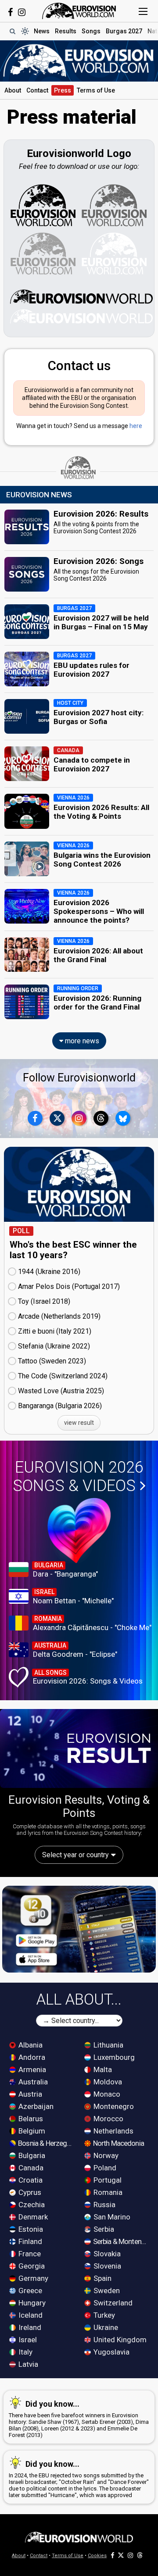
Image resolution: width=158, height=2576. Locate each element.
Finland (29, 2241)
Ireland (29, 2327)
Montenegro (113, 2106)
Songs (91, 31)
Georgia (31, 2266)
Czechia (31, 2205)
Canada (30, 2168)
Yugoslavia (111, 2352)
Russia (104, 2205)
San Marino (111, 2217)
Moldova (107, 2082)
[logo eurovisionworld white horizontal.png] (81, 316)
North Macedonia (118, 2143)
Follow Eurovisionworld (79, 1078)
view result (79, 1423)
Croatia (30, 2180)
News (42, 31)
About (13, 90)
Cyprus (29, 2192)
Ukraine (105, 2327)
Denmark (32, 2217)
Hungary (31, 2303)
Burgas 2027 (124, 31)
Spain (102, 2278)
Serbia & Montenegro (121, 2241)
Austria (29, 2094)
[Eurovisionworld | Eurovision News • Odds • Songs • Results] (79, 11)
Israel (27, 2340)
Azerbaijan (35, 2106)
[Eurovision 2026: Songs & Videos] (79, 1531)
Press (63, 90)
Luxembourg (113, 2057)
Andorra (31, 2057)
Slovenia (106, 2266)
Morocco (108, 2119)
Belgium (31, 2131)
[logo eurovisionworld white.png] (115, 253)
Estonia (30, 2229)
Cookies (97, 2556)
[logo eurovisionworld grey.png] (43, 253)
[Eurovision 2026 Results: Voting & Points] (79, 1748)
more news (81, 1041)
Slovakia (106, 2254)
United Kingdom (119, 2340)
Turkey (103, 2315)
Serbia (103, 2229)
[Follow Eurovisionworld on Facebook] (10, 12)
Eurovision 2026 (78, 1477)
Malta (102, 2069)
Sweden (106, 2291)
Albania (30, 2045)
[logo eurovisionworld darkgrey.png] (115, 205)
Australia (32, 2082)
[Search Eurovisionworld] (12, 31)
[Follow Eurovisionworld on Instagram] (22, 12)
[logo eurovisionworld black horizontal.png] (81, 296)
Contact (37, 90)
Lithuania (108, 2045)
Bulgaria (31, 2155)
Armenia (31, 2069)
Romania (107, 2192)
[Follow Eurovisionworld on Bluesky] (123, 1118)
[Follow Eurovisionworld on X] (57, 1118)
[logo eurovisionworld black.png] (43, 205)
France (29, 2254)
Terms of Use (96, 90)
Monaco (106, 2094)
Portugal (107, 2180)
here (136, 426)
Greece (29, 2291)
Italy (25, 2352)
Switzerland (112, 2303)
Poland (104, 2168)
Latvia (27, 2364)
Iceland (30, 2315)
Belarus (30, 2119)
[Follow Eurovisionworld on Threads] (101, 1118)
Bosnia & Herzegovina (46, 2143)
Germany (32, 2278)
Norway (105, 2155)
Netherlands (113, 2131)
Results (66, 31)
